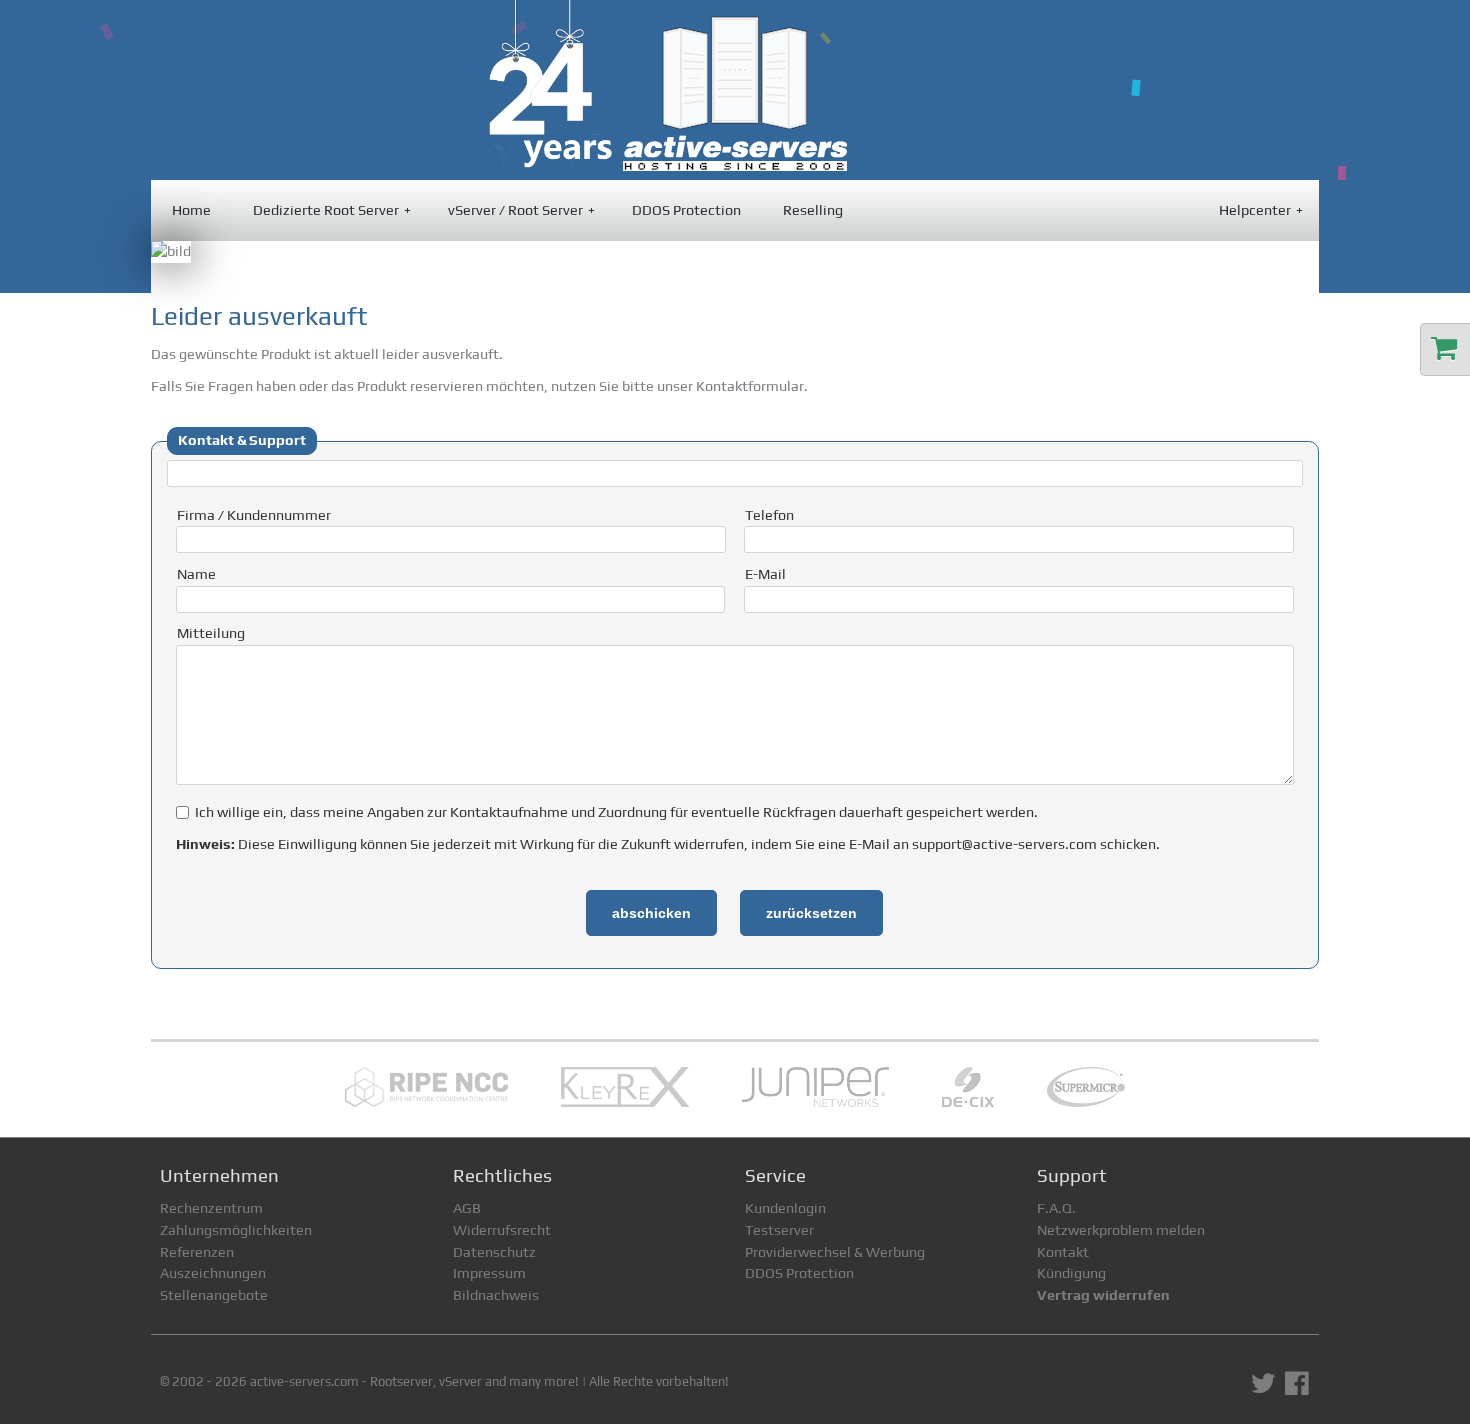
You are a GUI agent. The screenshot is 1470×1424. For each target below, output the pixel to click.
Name (196, 574)
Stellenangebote (214, 1295)
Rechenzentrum (211, 1208)
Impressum (489, 1273)
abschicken (651, 913)
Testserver (779, 1230)
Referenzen (197, 1252)
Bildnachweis (496, 1295)
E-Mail (765, 574)
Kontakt (1063, 1252)
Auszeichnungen (213, 1273)
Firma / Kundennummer (254, 515)
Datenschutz (494, 1252)
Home (191, 210)
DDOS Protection (686, 210)
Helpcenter (1261, 210)
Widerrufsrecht (502, 1230)
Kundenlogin (785, 1208)
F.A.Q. (1056, 1208)
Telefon (769, 515)
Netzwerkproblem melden (1121, 1230)
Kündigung (1071, 1273)
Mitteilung (211, 633)
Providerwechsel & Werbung (835, 1252)
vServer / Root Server (521, 210)
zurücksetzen (811, 913)
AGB (467, 1208)
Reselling (813, 210)
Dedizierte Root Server (332, 210)
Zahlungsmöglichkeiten (236, 1230)
